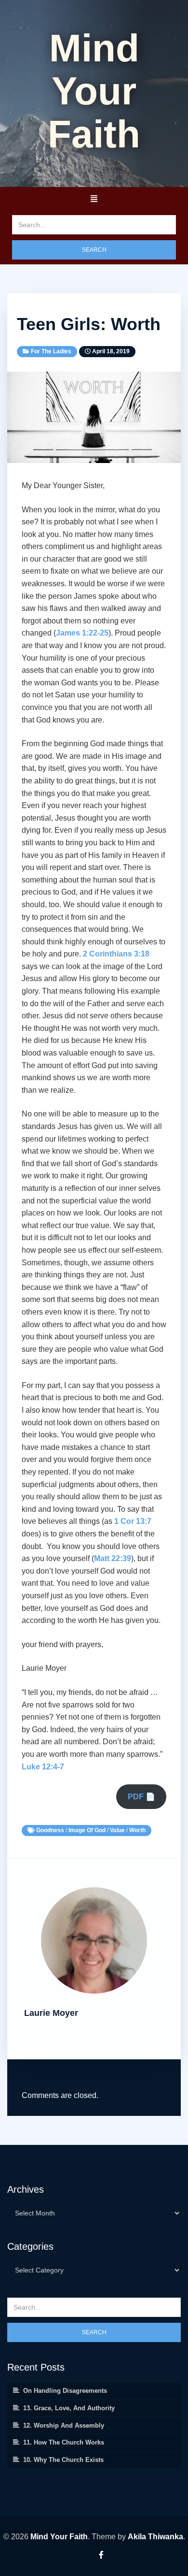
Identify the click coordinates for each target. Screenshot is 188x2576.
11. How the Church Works (64, 2442)
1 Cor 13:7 (133, 1521)
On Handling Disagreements (65, 2391)
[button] (94, 199)
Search (94, 250)
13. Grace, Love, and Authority (69, 2408)
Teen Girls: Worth (89, 324)
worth (137, 1830)
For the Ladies (51, 351)
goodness (50, 1830)
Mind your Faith (94, 91)
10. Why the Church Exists (63, 2460)
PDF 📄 (141, 1797)
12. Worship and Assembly (64, 2425)
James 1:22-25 (82, 633)
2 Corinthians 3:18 (116, 954)
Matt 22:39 (113, 1558)
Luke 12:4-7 (43, 1767)
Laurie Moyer (51, 2013)
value (117, 1830)
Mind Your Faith (59, 2537)
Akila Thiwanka (155, 2537)
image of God (87, 1830)
